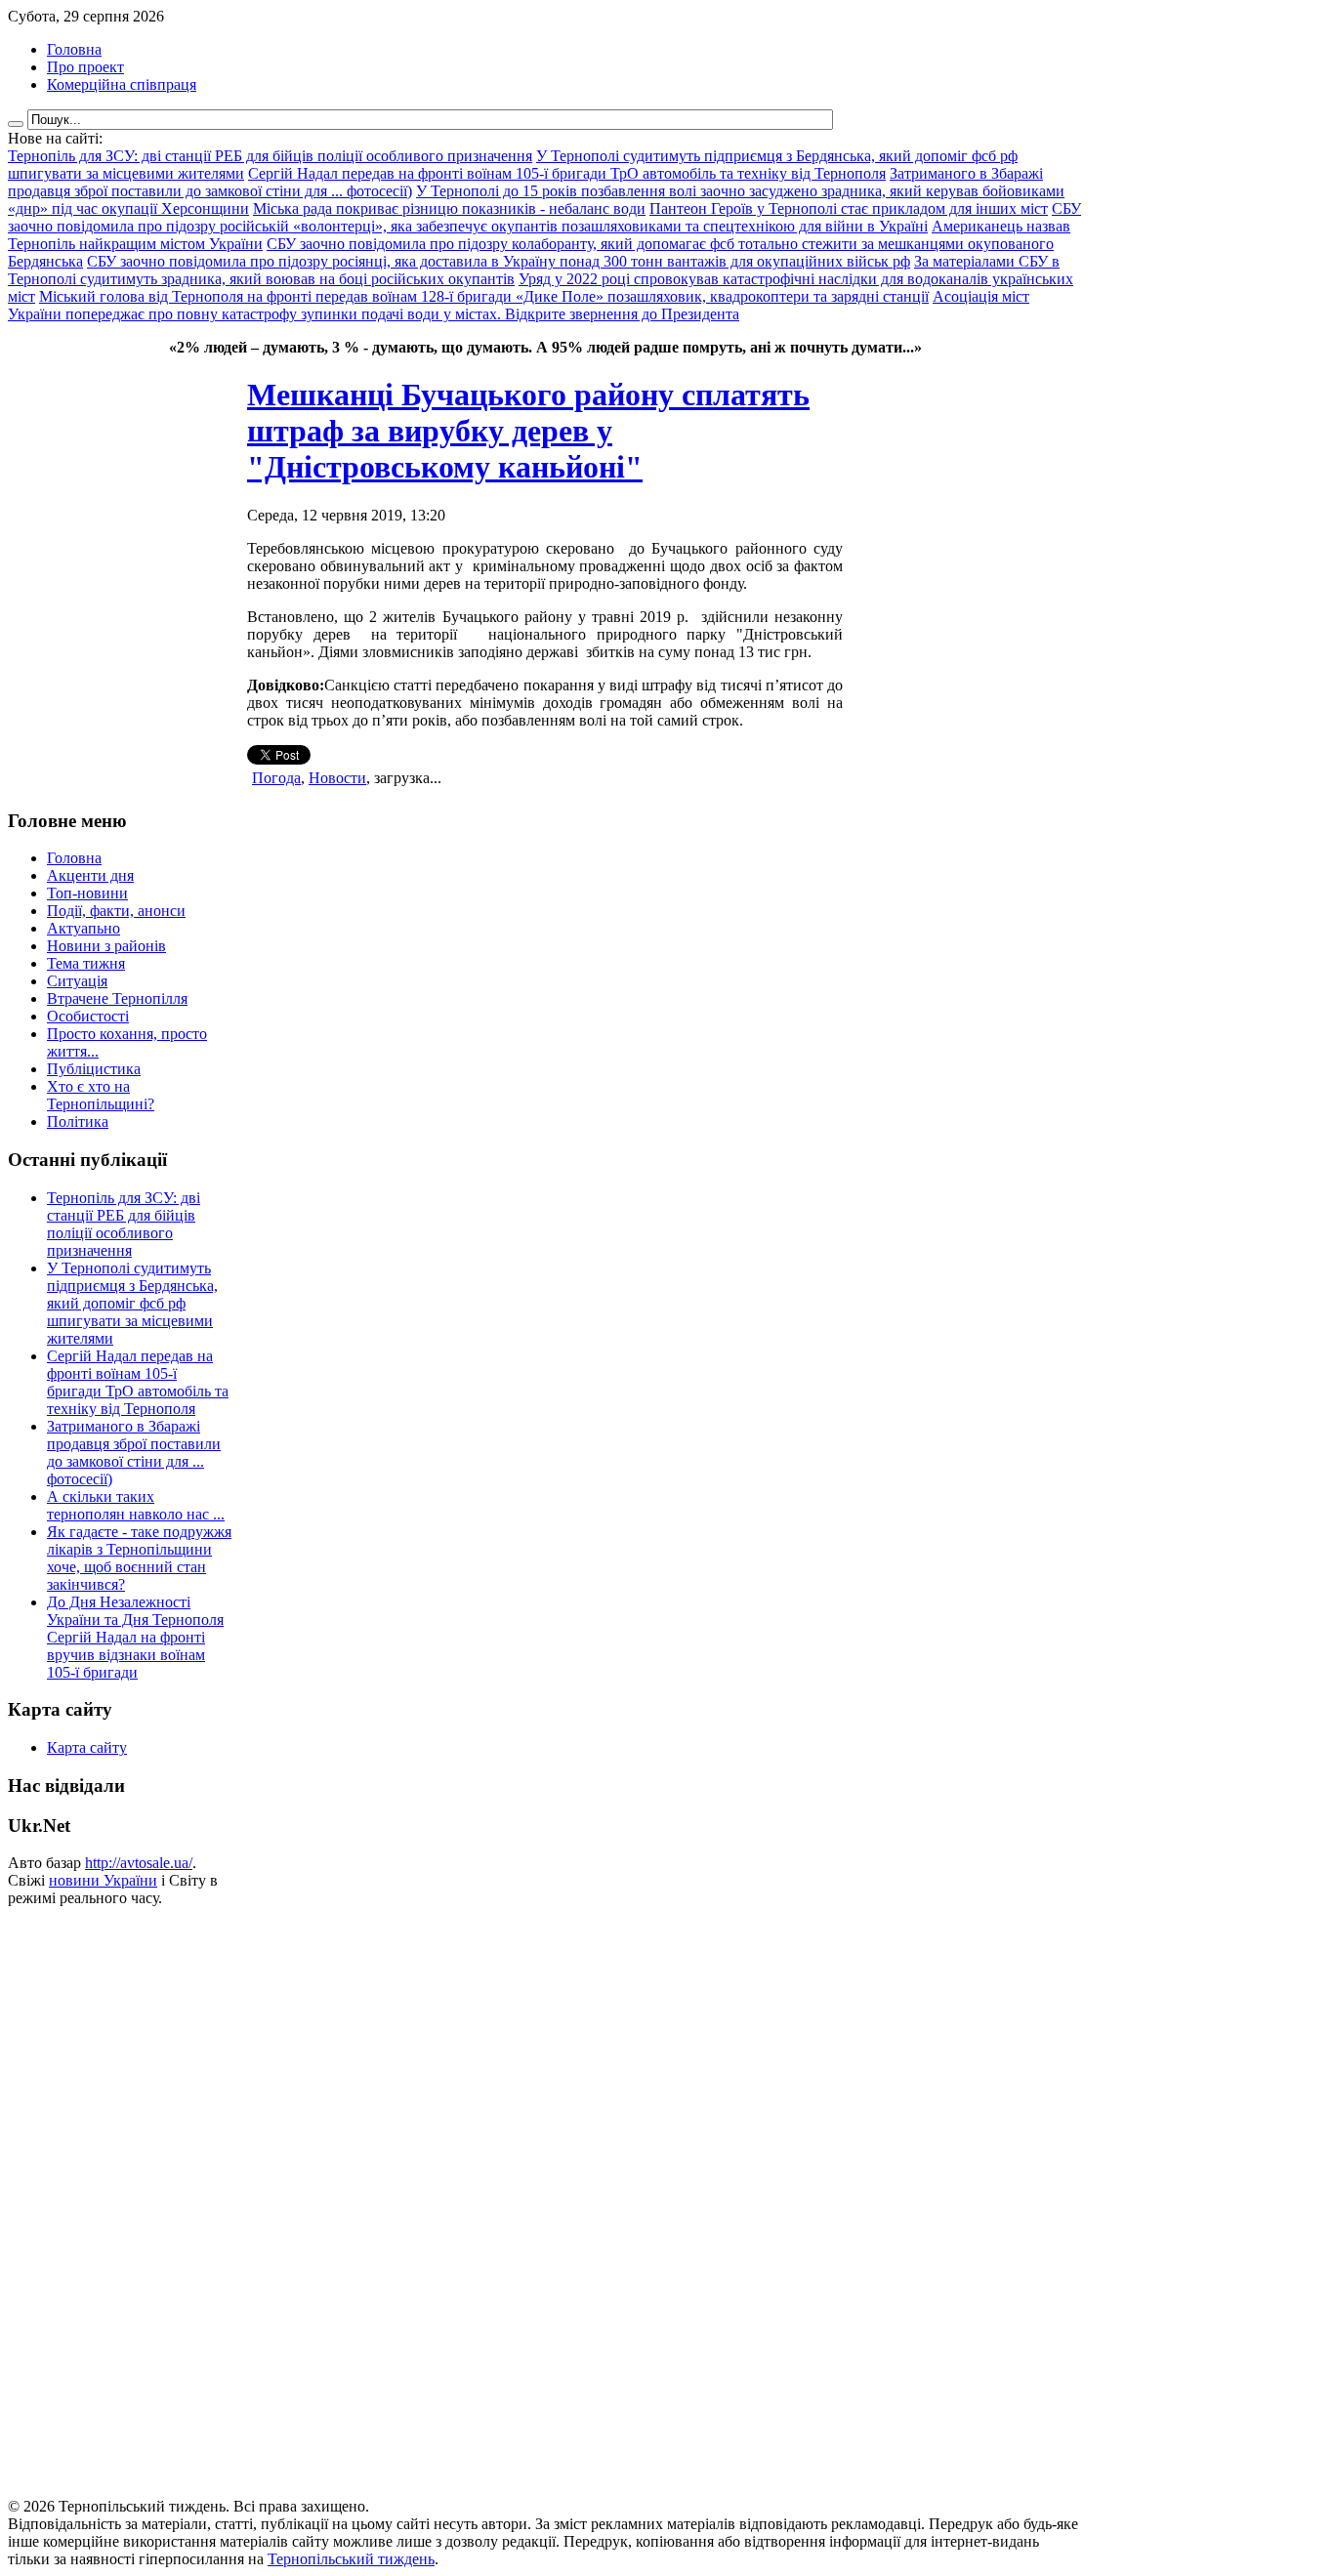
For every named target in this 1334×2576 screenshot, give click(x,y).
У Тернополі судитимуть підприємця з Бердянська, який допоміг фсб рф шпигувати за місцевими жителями (132, 1303)
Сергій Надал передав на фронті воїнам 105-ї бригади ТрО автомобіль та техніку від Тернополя (138, 1382)
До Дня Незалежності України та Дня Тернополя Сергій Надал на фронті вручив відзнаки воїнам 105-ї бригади (135, 1637)
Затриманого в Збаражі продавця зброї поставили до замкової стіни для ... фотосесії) (134, 1453)
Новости (337, 778)
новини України (103, 1880)
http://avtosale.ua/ (139, 1863)
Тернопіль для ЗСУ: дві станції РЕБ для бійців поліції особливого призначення (124, 1224)
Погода (276, 778)
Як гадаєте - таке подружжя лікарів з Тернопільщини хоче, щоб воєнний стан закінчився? (139, 1558)
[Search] (16, 124)
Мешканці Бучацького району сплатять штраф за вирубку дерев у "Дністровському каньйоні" (528, 431)
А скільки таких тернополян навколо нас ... (136, 1505)
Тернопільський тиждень (351, 2559)
